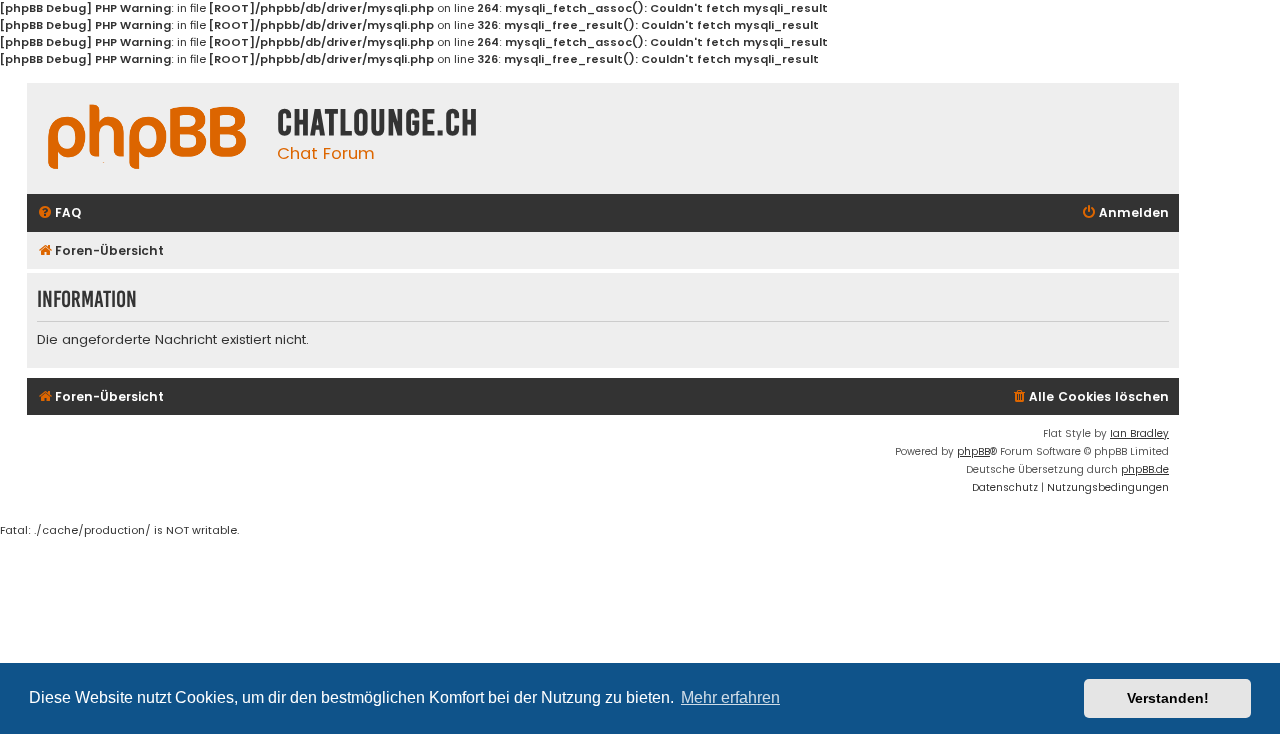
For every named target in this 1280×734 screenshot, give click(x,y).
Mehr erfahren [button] (730, 697)
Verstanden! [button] (1168, 698)
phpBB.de (1145, 469)
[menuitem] (59, 213)
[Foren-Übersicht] (147, 137)
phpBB (973, 451)
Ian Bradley (1139, 433)
